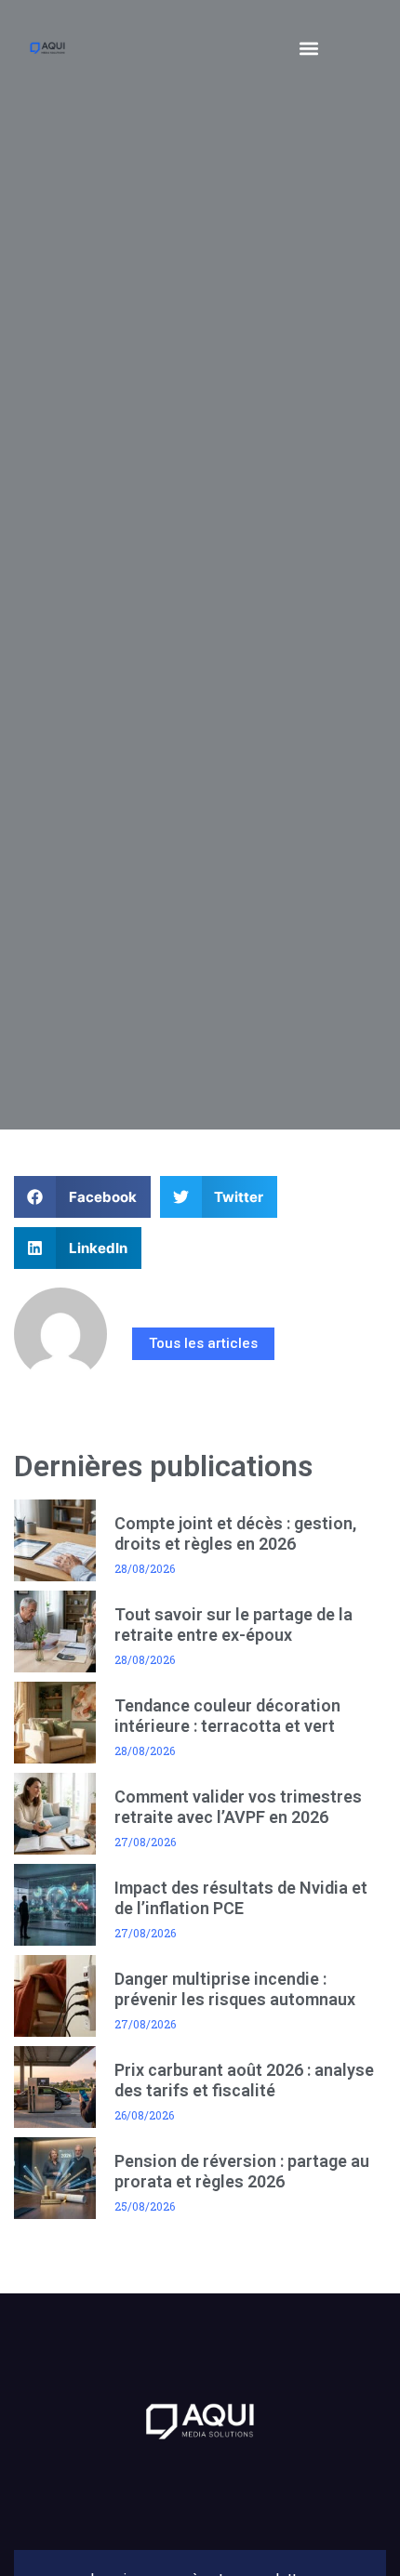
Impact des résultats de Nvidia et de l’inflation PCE (241, 1898)
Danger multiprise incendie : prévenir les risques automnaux (235, 1989)
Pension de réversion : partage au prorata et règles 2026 (242, 2171)
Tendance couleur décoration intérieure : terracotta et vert (227, 1716)
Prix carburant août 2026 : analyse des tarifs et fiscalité (244, 2080)
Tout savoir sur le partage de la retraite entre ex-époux (233, 1625)
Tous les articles (203, 1343)
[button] (309, 49)
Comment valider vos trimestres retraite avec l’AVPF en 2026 (238, 1807)
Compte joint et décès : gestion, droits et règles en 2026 (235, 1533)
